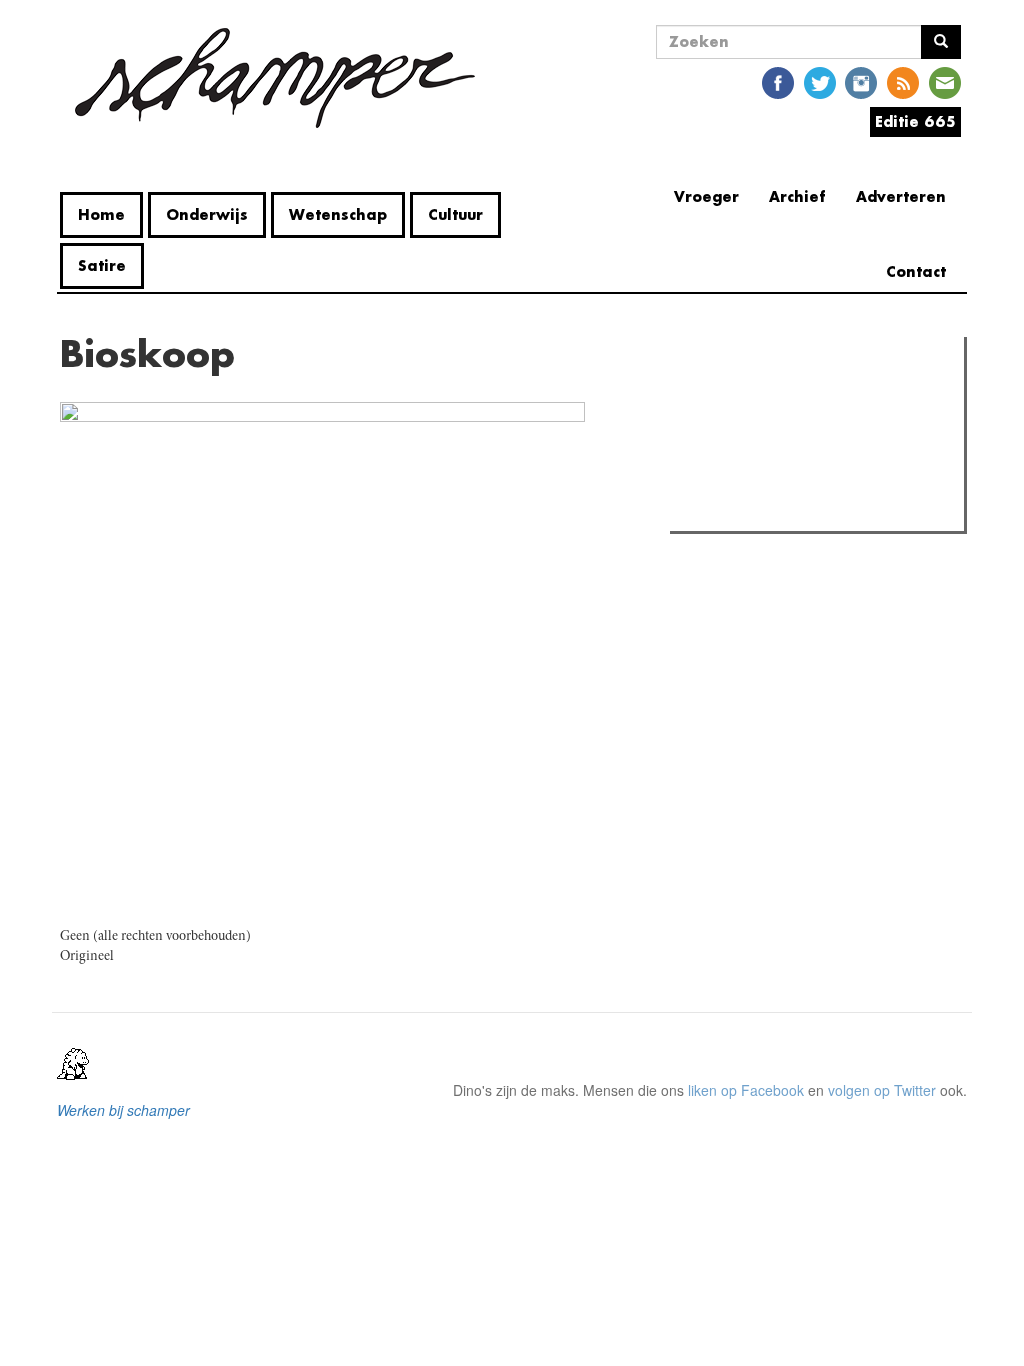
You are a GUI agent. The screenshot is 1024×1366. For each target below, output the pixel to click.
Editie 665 (915, 121)
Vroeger (706, 196)
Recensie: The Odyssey (784, 438)
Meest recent (850, 397)
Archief (797, 196)
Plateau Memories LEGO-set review (822, 510)
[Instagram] (861, 81)
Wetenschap (338, 214)
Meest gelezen (738, 397)
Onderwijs (207, 214)
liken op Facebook (746, 1090)
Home (101, 214)
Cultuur (455, 214)
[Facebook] (778, 81)
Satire (102, 265)
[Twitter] (820, 81)
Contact (916, 271)
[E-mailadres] (945, 81)
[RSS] (903, 81)
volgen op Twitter (882, 1090)
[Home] (275, 78)
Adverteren (901, 196)
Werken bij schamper (123, 1110)
